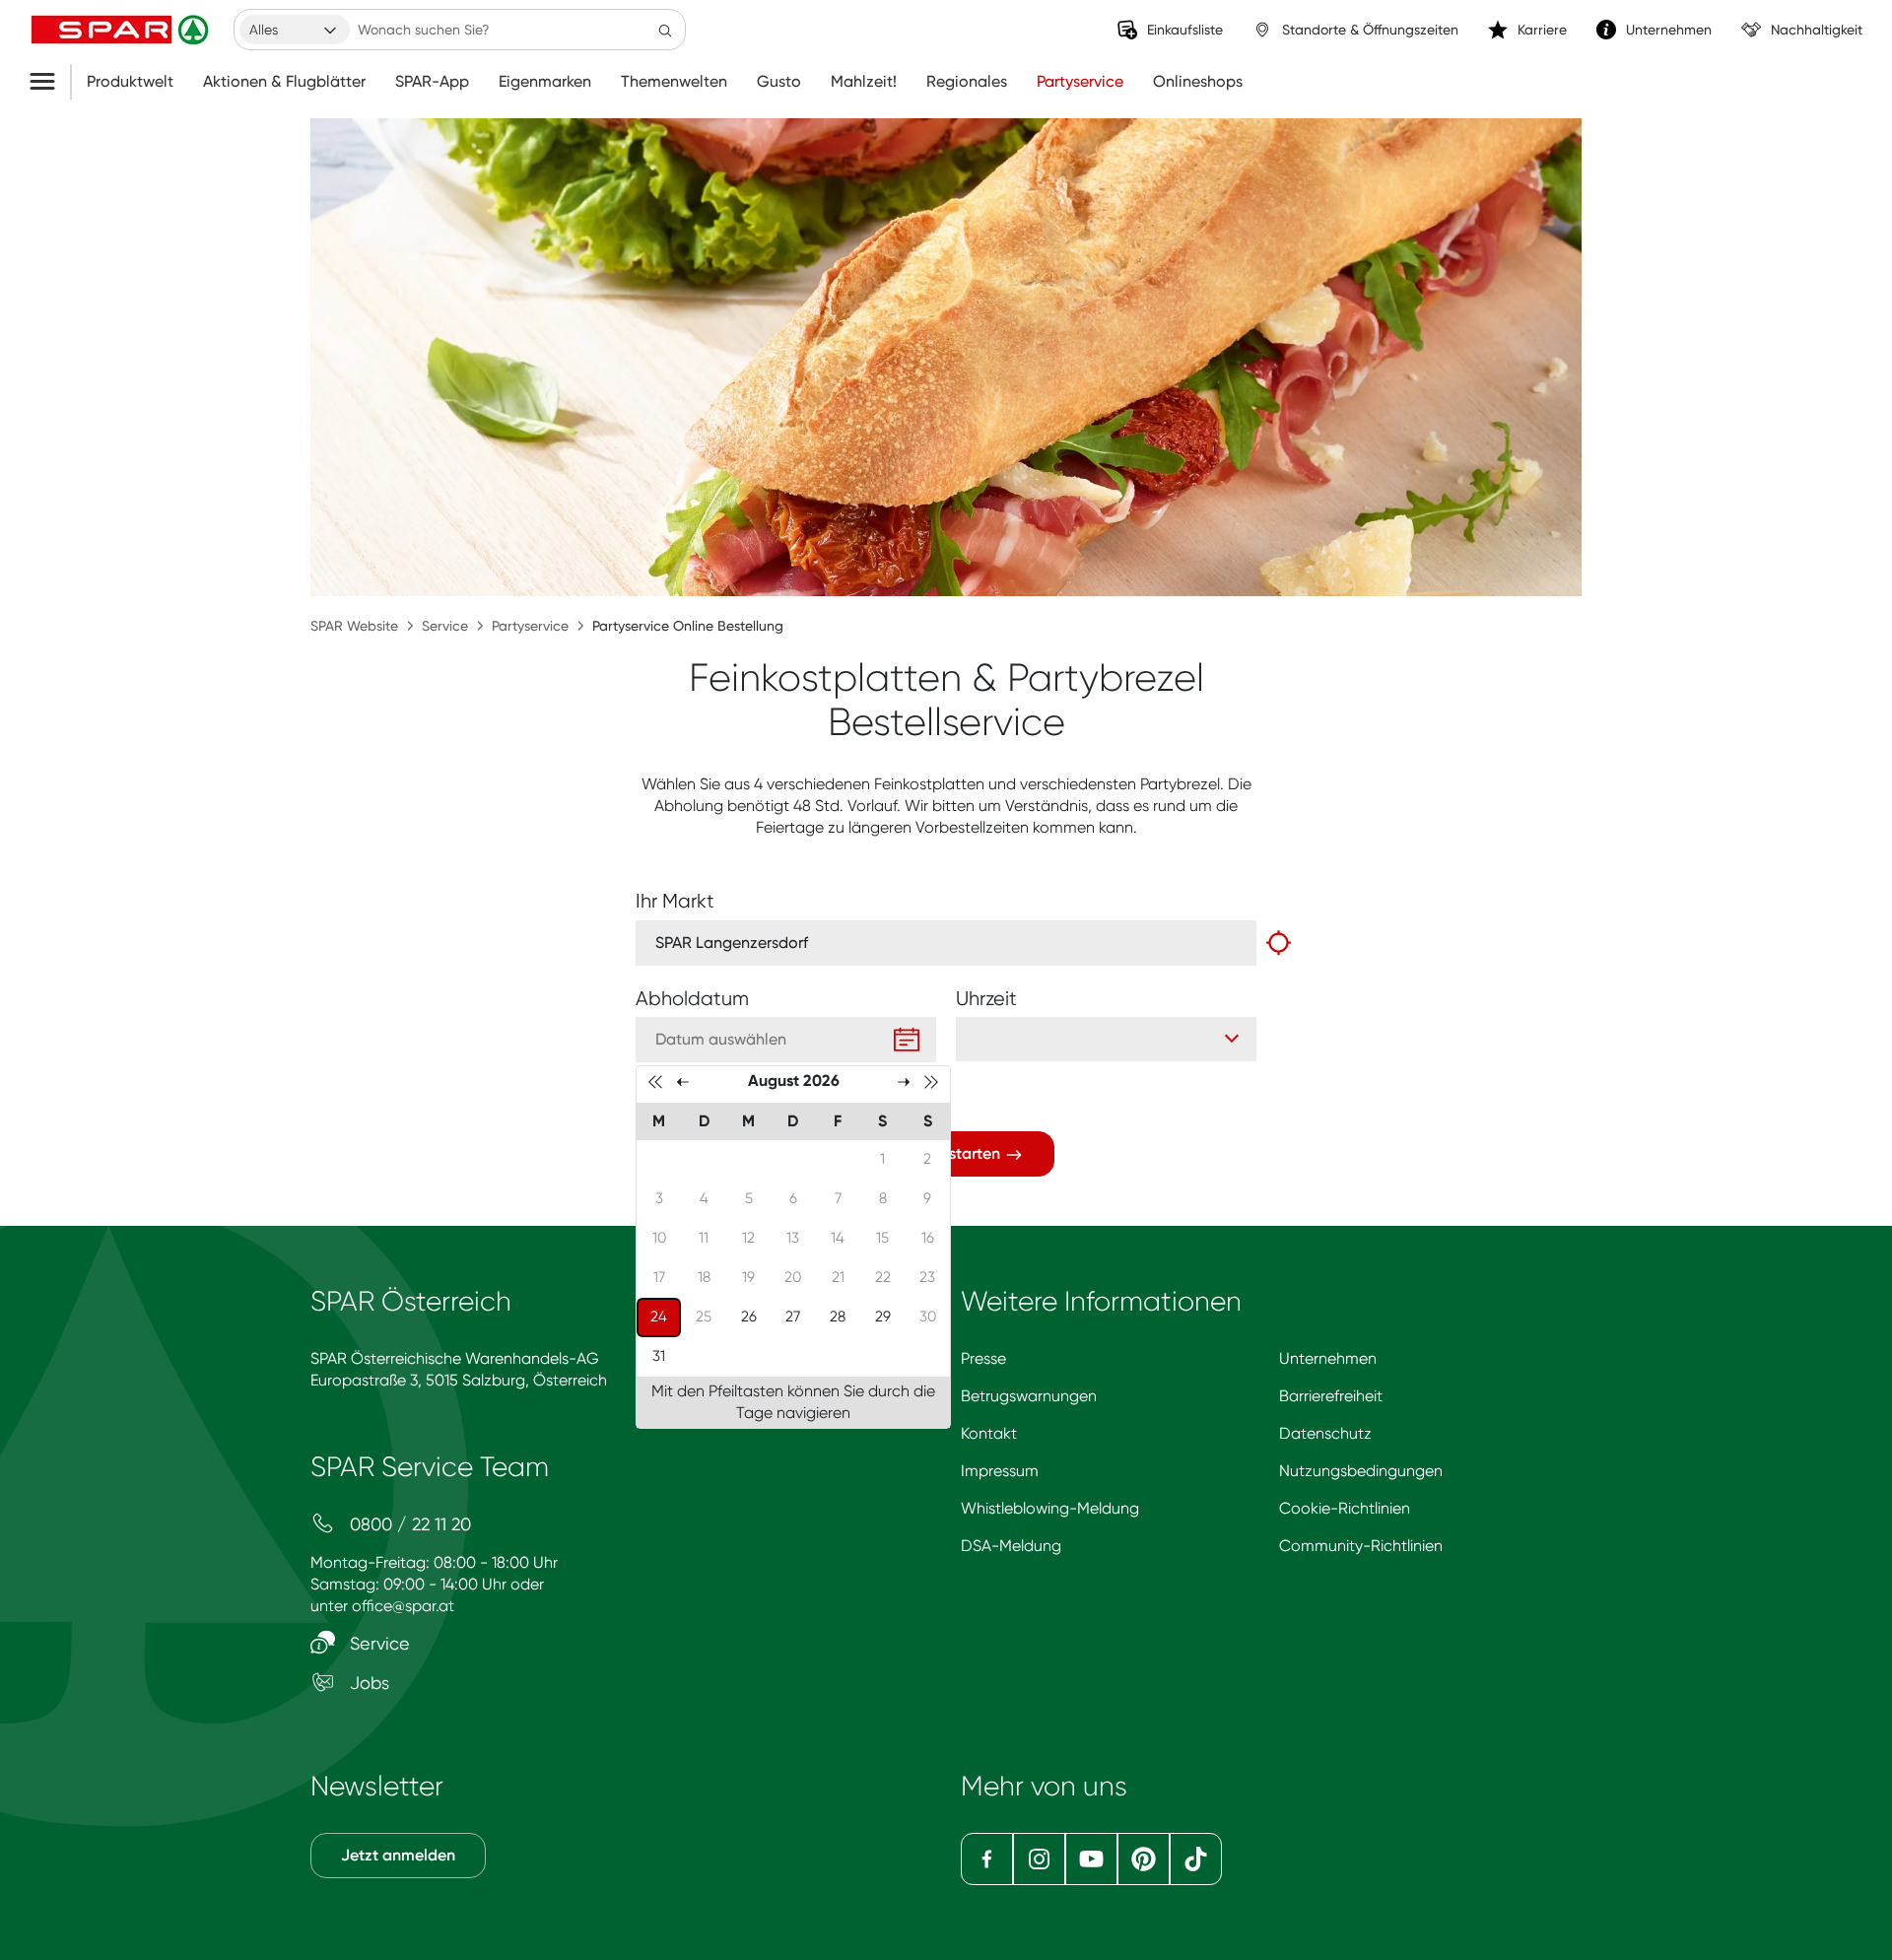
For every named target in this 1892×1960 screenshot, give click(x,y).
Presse (983, 1358)
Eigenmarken (545, 82)
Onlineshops (1198, 82)
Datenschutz (1325, 1433)
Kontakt (989, 1433)
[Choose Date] (907, 1040)
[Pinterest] (1144, 1859)
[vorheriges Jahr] (655, 1081)
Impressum (1000, 1471)
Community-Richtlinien (1361, 1546)
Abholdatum (692, 999)
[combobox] (295, 30)
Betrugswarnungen (1029, 1396)
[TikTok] (1196, 1859)
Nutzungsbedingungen (1361, 1471)
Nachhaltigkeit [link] (1817, 30)
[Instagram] (1039, 1859)
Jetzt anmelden (398, 1855)
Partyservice (1080, 82)
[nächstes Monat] (904, 1081)
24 (666, 1316)
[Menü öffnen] (50, 82)
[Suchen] (665, 30)
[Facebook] (987, 1859)
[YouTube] (1091, 1859)
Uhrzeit (986, 999)
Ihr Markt (675, 901)
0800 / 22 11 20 (408, 1524)
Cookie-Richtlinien (1345, 1508)
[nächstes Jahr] (931, 1081)
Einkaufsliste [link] (1185, 30)
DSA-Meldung (1011, 1546)
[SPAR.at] (122, 30)
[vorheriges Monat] (683, 1081)
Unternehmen (1328, 1358)
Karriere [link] (1542, 30)
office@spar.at (403, 1606)
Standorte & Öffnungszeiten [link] (1370, 30)
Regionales (967, 82)
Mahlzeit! (864, 82)
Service (445, 626)
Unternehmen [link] (1669, 30)
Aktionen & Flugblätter (284, 82)
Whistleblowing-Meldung (1050, 1508)
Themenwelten (674, 82)
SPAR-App (432, 82)
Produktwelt (130, 82)
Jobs (367, 1683)
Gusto (779, 82)
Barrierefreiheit (1331, 1396)
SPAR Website (354, 626)
